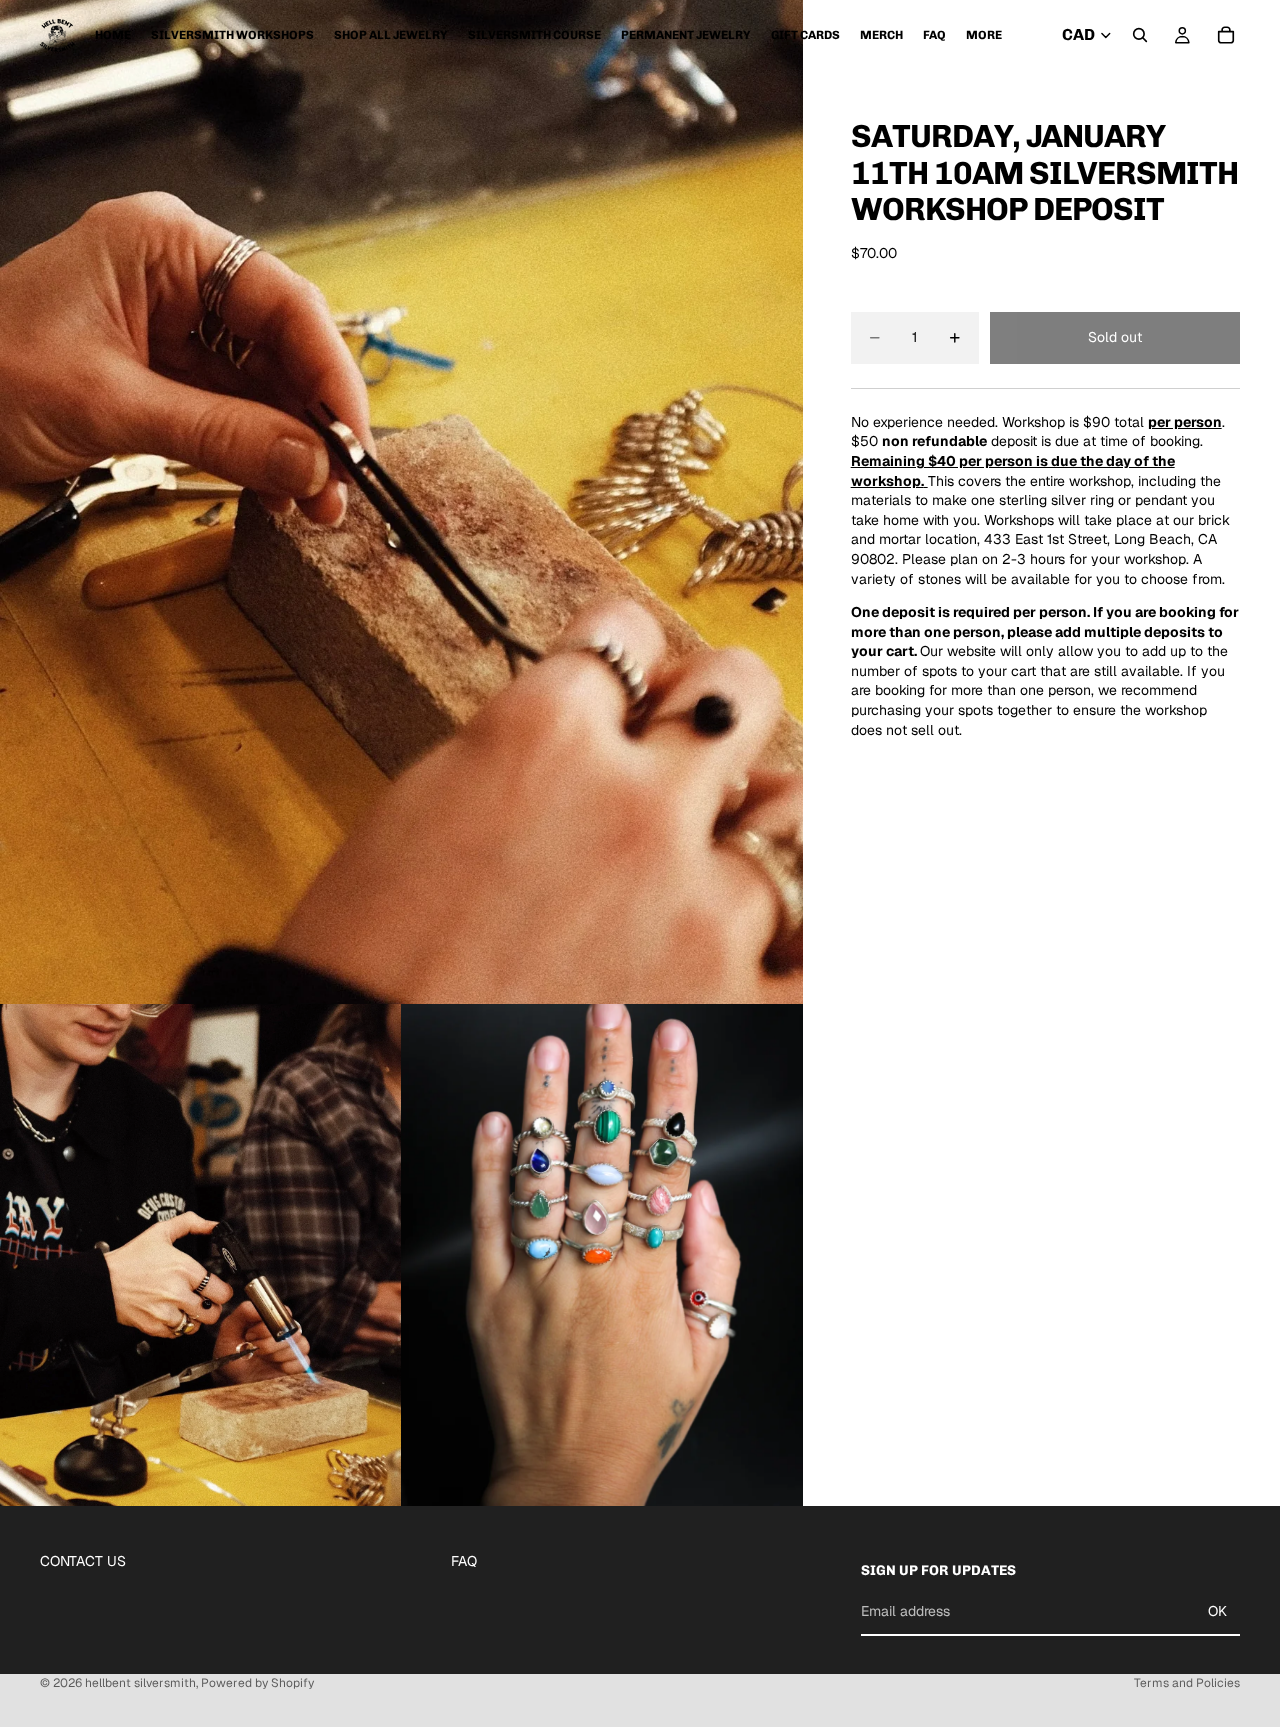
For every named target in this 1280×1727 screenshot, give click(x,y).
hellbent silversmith (140, 1683)
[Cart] (1226, 35)
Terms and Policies (1187, 1683)
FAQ (464, 1561)
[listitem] (984, 35)
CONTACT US (83, 1561)
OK (1217, 1611)
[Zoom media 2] (201, 1255)
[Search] (1140, 35)
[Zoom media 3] (602, 1255)
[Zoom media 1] (401, 502)
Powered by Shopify (257, 1683)
